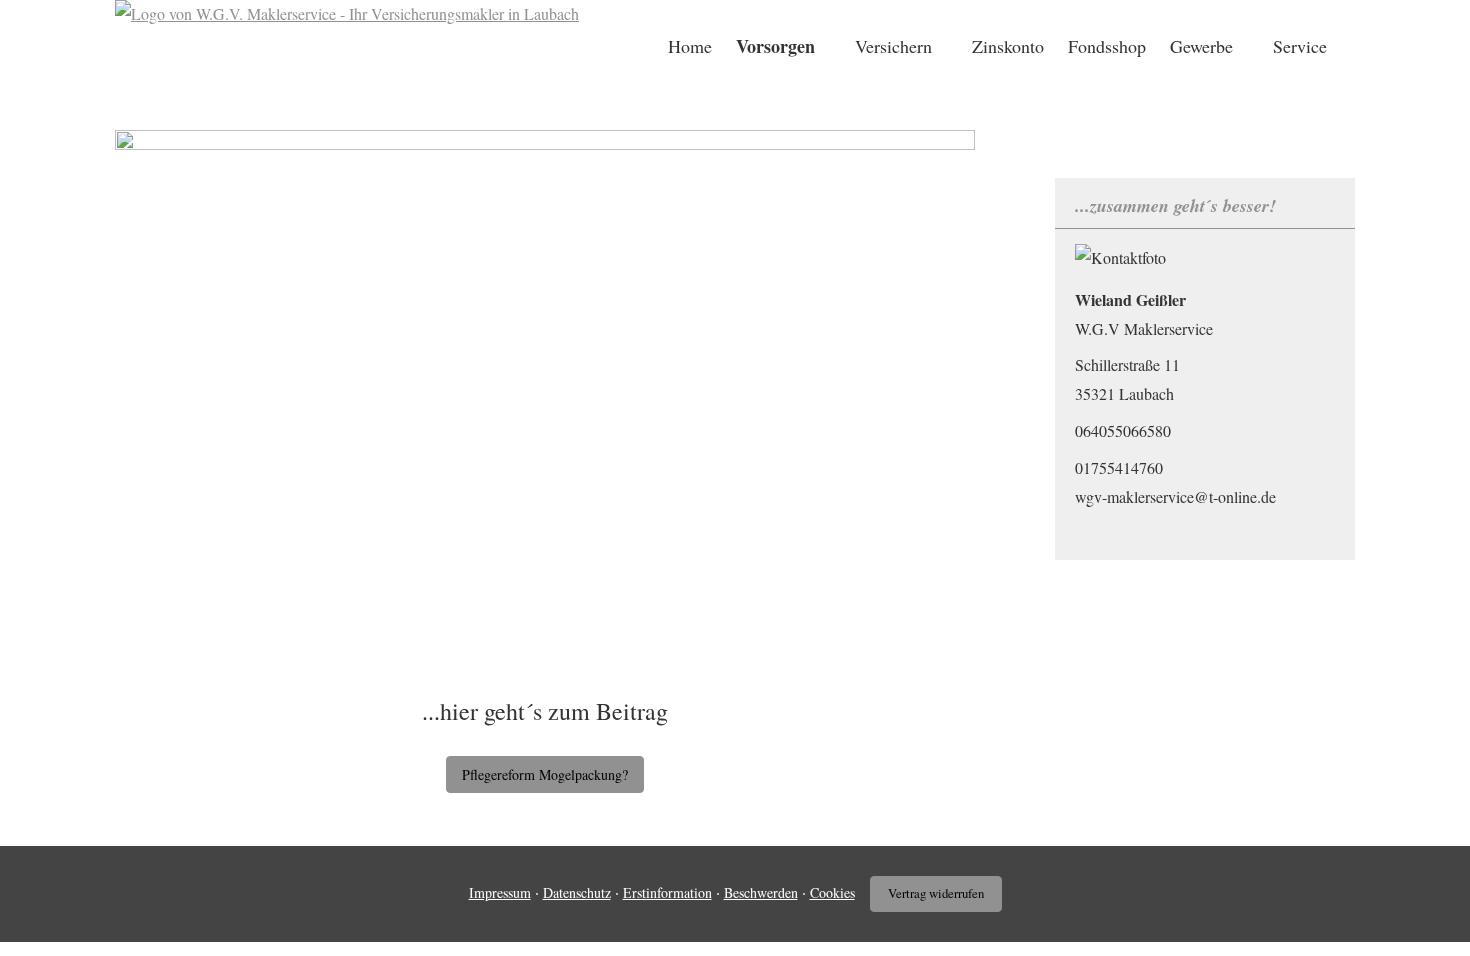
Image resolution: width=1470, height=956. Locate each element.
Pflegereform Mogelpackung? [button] (545, 774)
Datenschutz (577, 892)
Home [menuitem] (690, 46)
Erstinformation (667, 892)
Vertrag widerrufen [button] (936, 893)
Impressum (500, 892)
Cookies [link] (832, 892)
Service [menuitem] (1300, 46)
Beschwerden (761, 892)
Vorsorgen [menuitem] (775, 46)
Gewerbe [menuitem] (1201, 46)
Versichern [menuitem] (893, 46)
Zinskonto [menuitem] (1008, 46)
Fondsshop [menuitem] (1107, 46)
